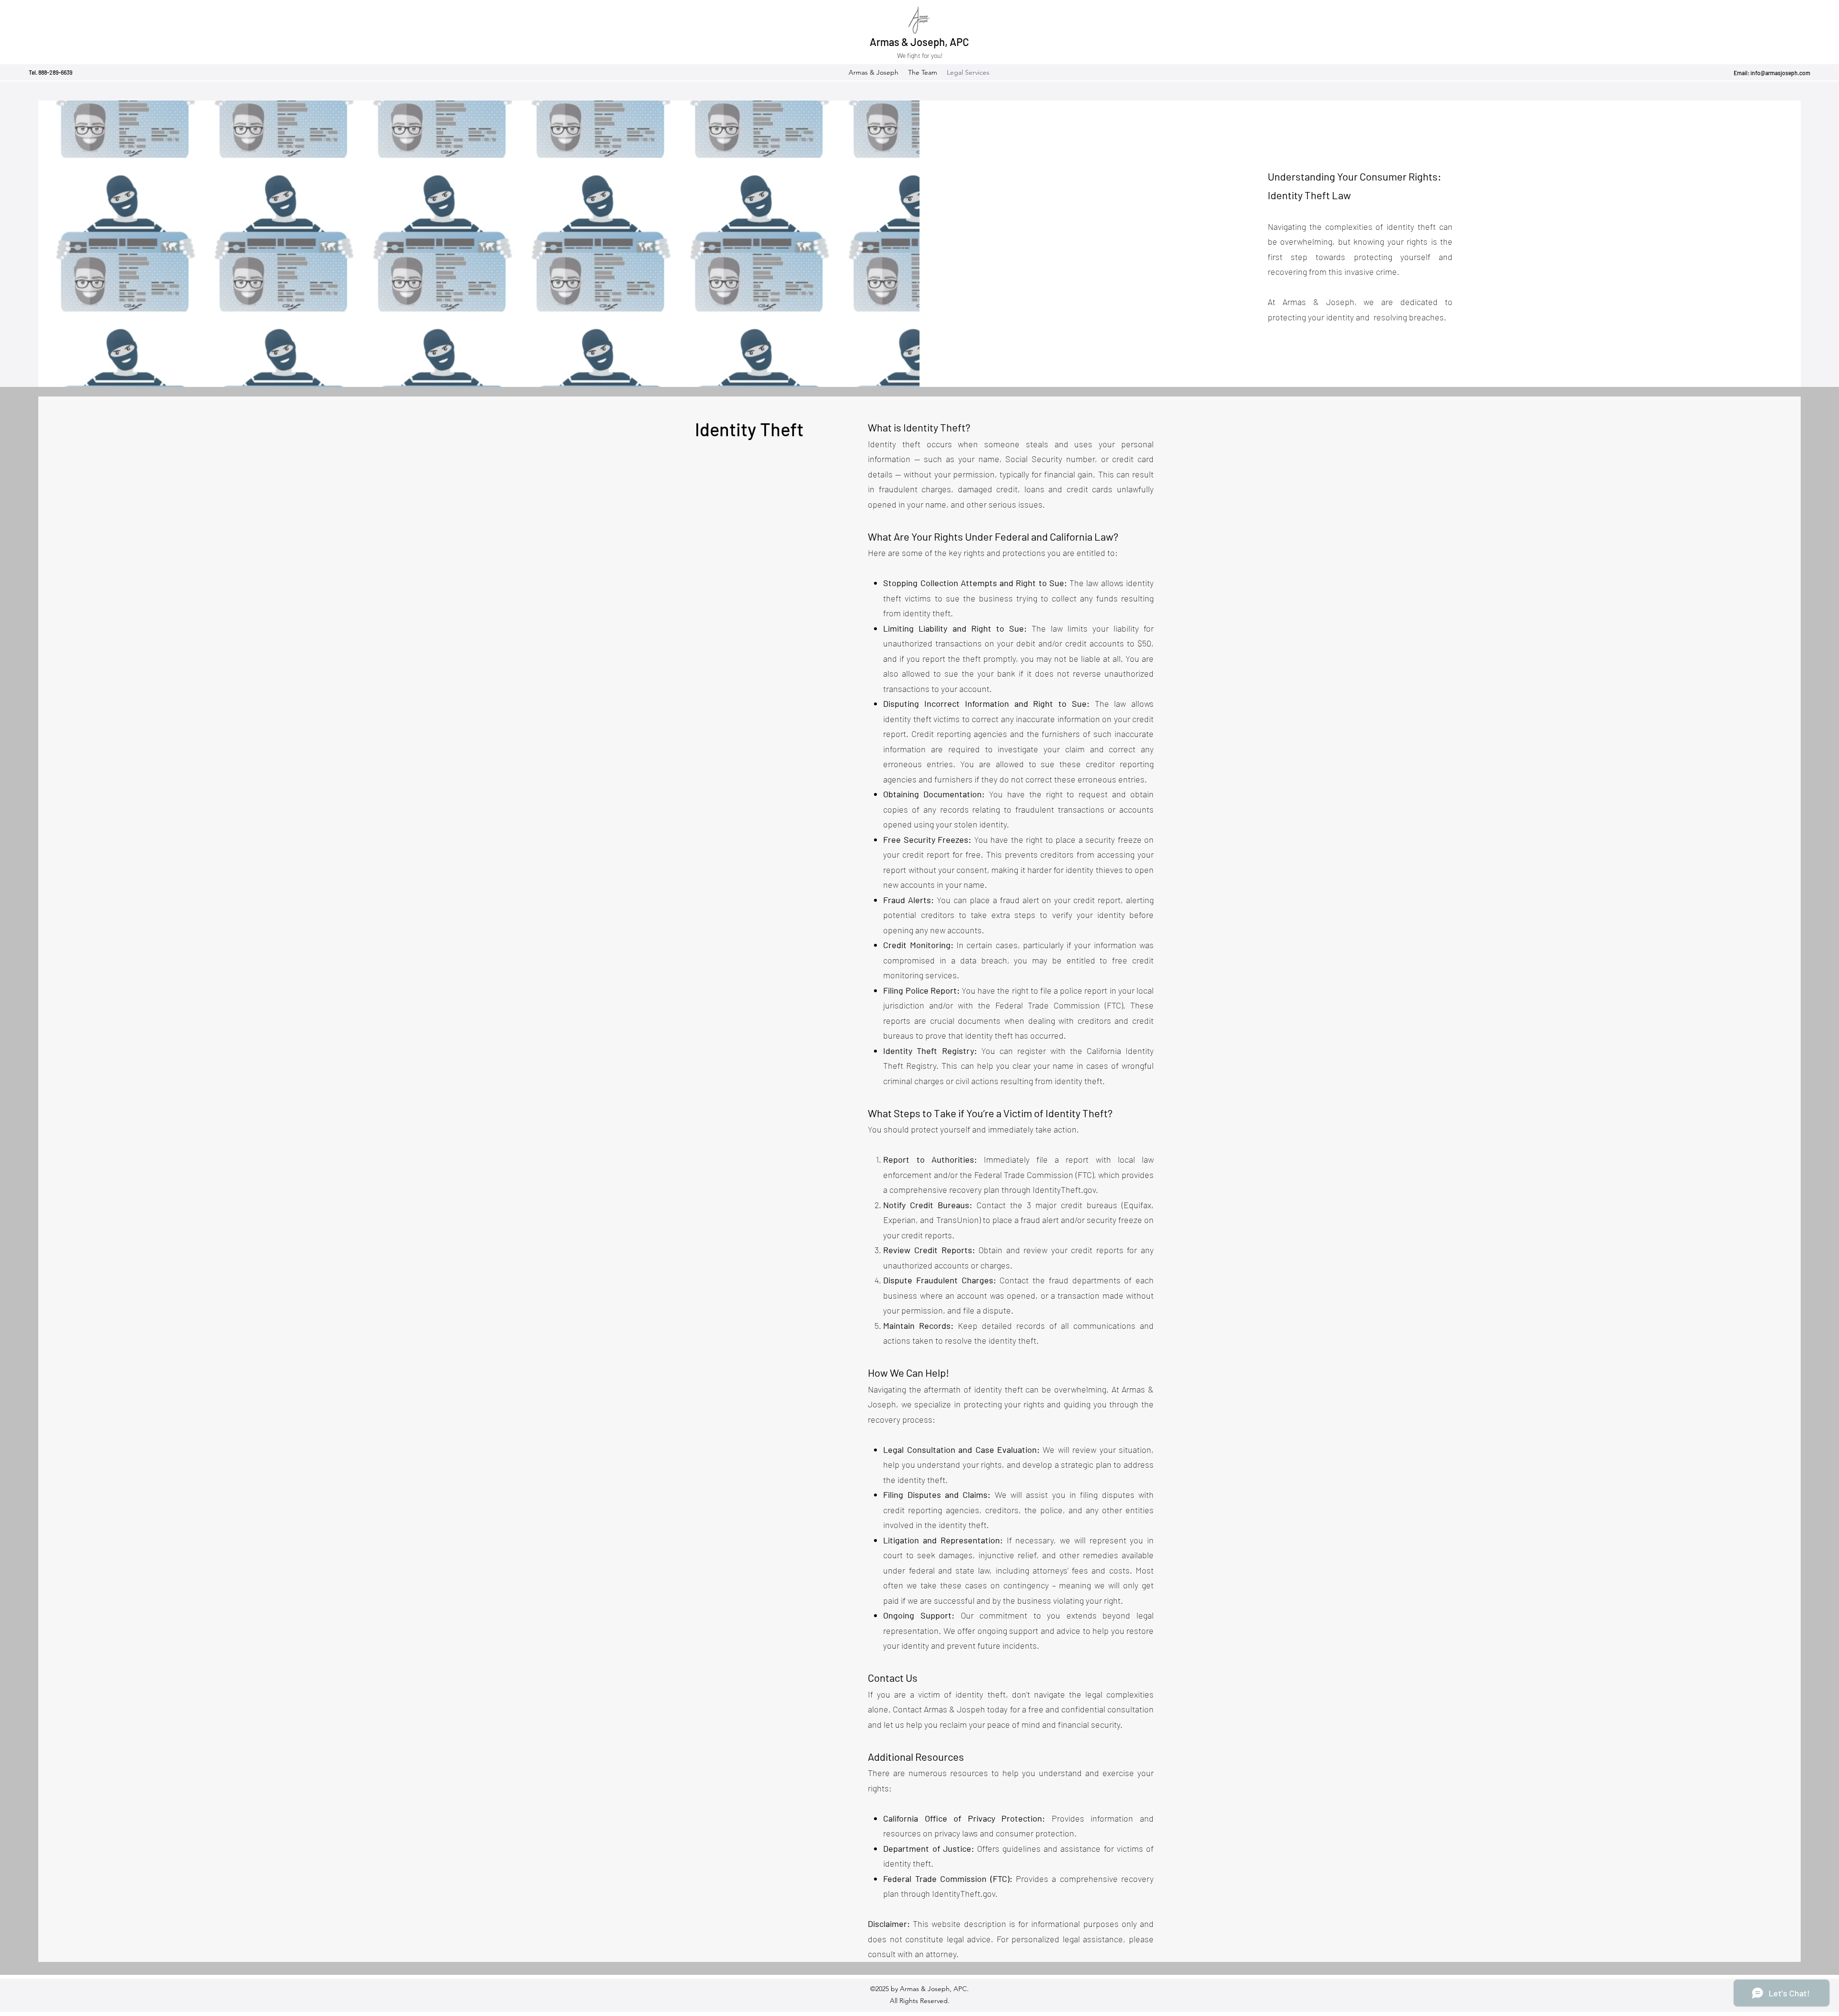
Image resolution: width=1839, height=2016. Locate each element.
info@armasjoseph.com (1780, 73)
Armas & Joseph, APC (919, 42)
